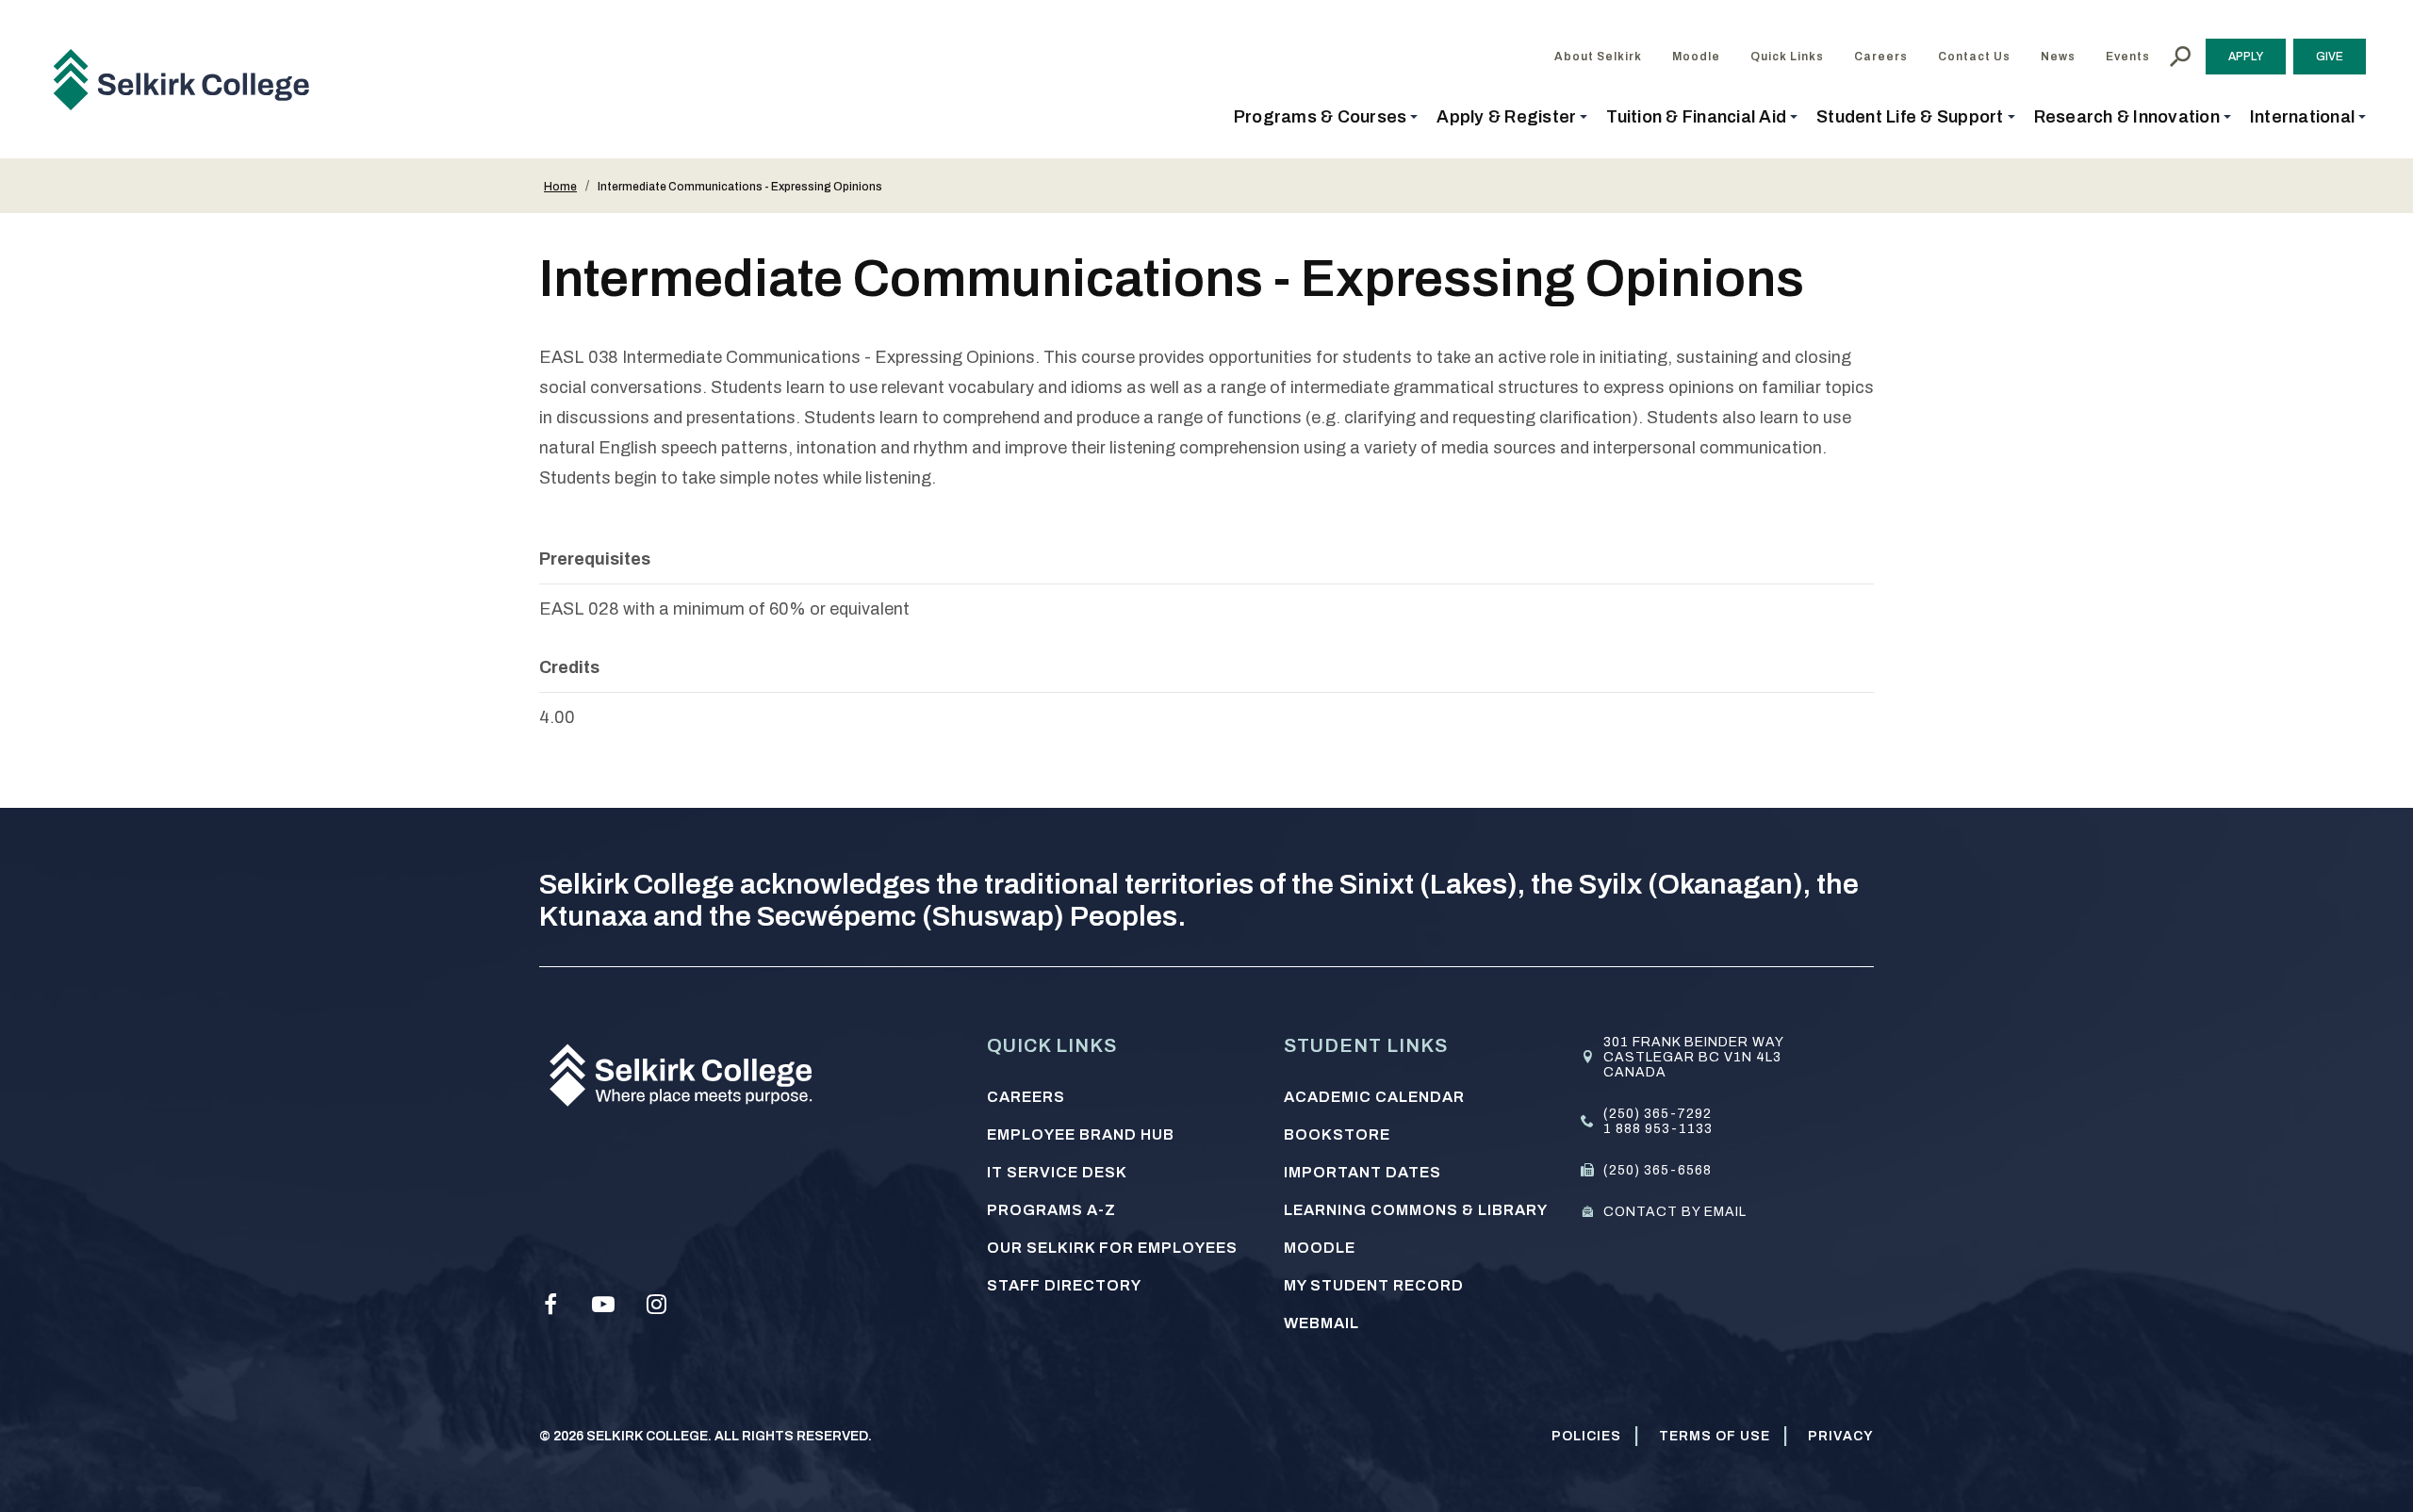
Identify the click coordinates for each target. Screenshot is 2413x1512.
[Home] (189, 79)
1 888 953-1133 (1658, 1129)
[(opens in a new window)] (550, 1305)
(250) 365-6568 (1658, 1170)
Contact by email (1675, 1212)
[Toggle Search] (2180, 57)
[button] (1326, 117)
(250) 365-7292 (1658, 1114)
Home (560, 187)
